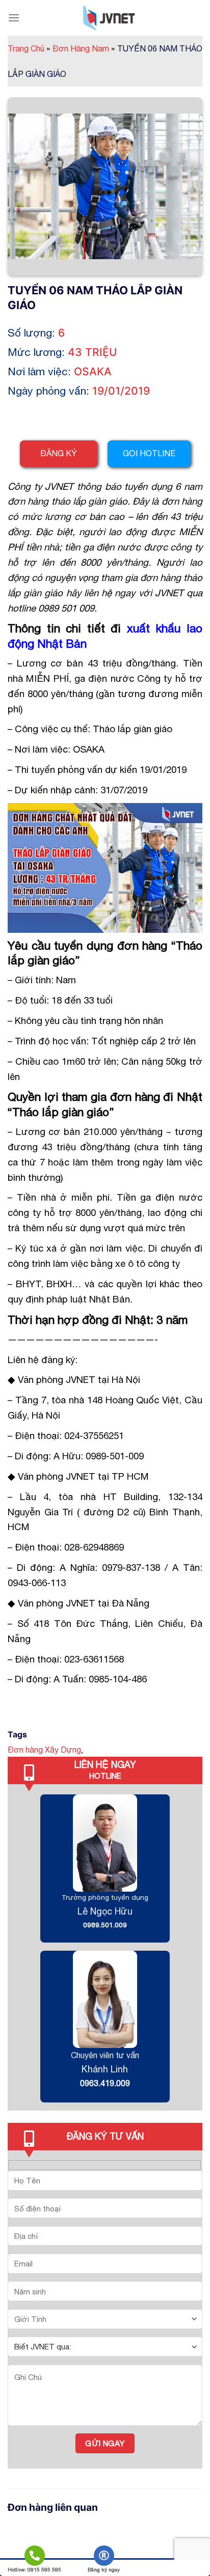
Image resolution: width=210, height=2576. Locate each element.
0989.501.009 (105, 1925)
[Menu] (14, 18)
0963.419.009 (105, 2083)
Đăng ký (59, 453)
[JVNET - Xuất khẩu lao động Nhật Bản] (109, 18)
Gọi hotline (149, 453)
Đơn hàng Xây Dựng (44, 1750)
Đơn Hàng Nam (84, 48)
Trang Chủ (29, 48)
